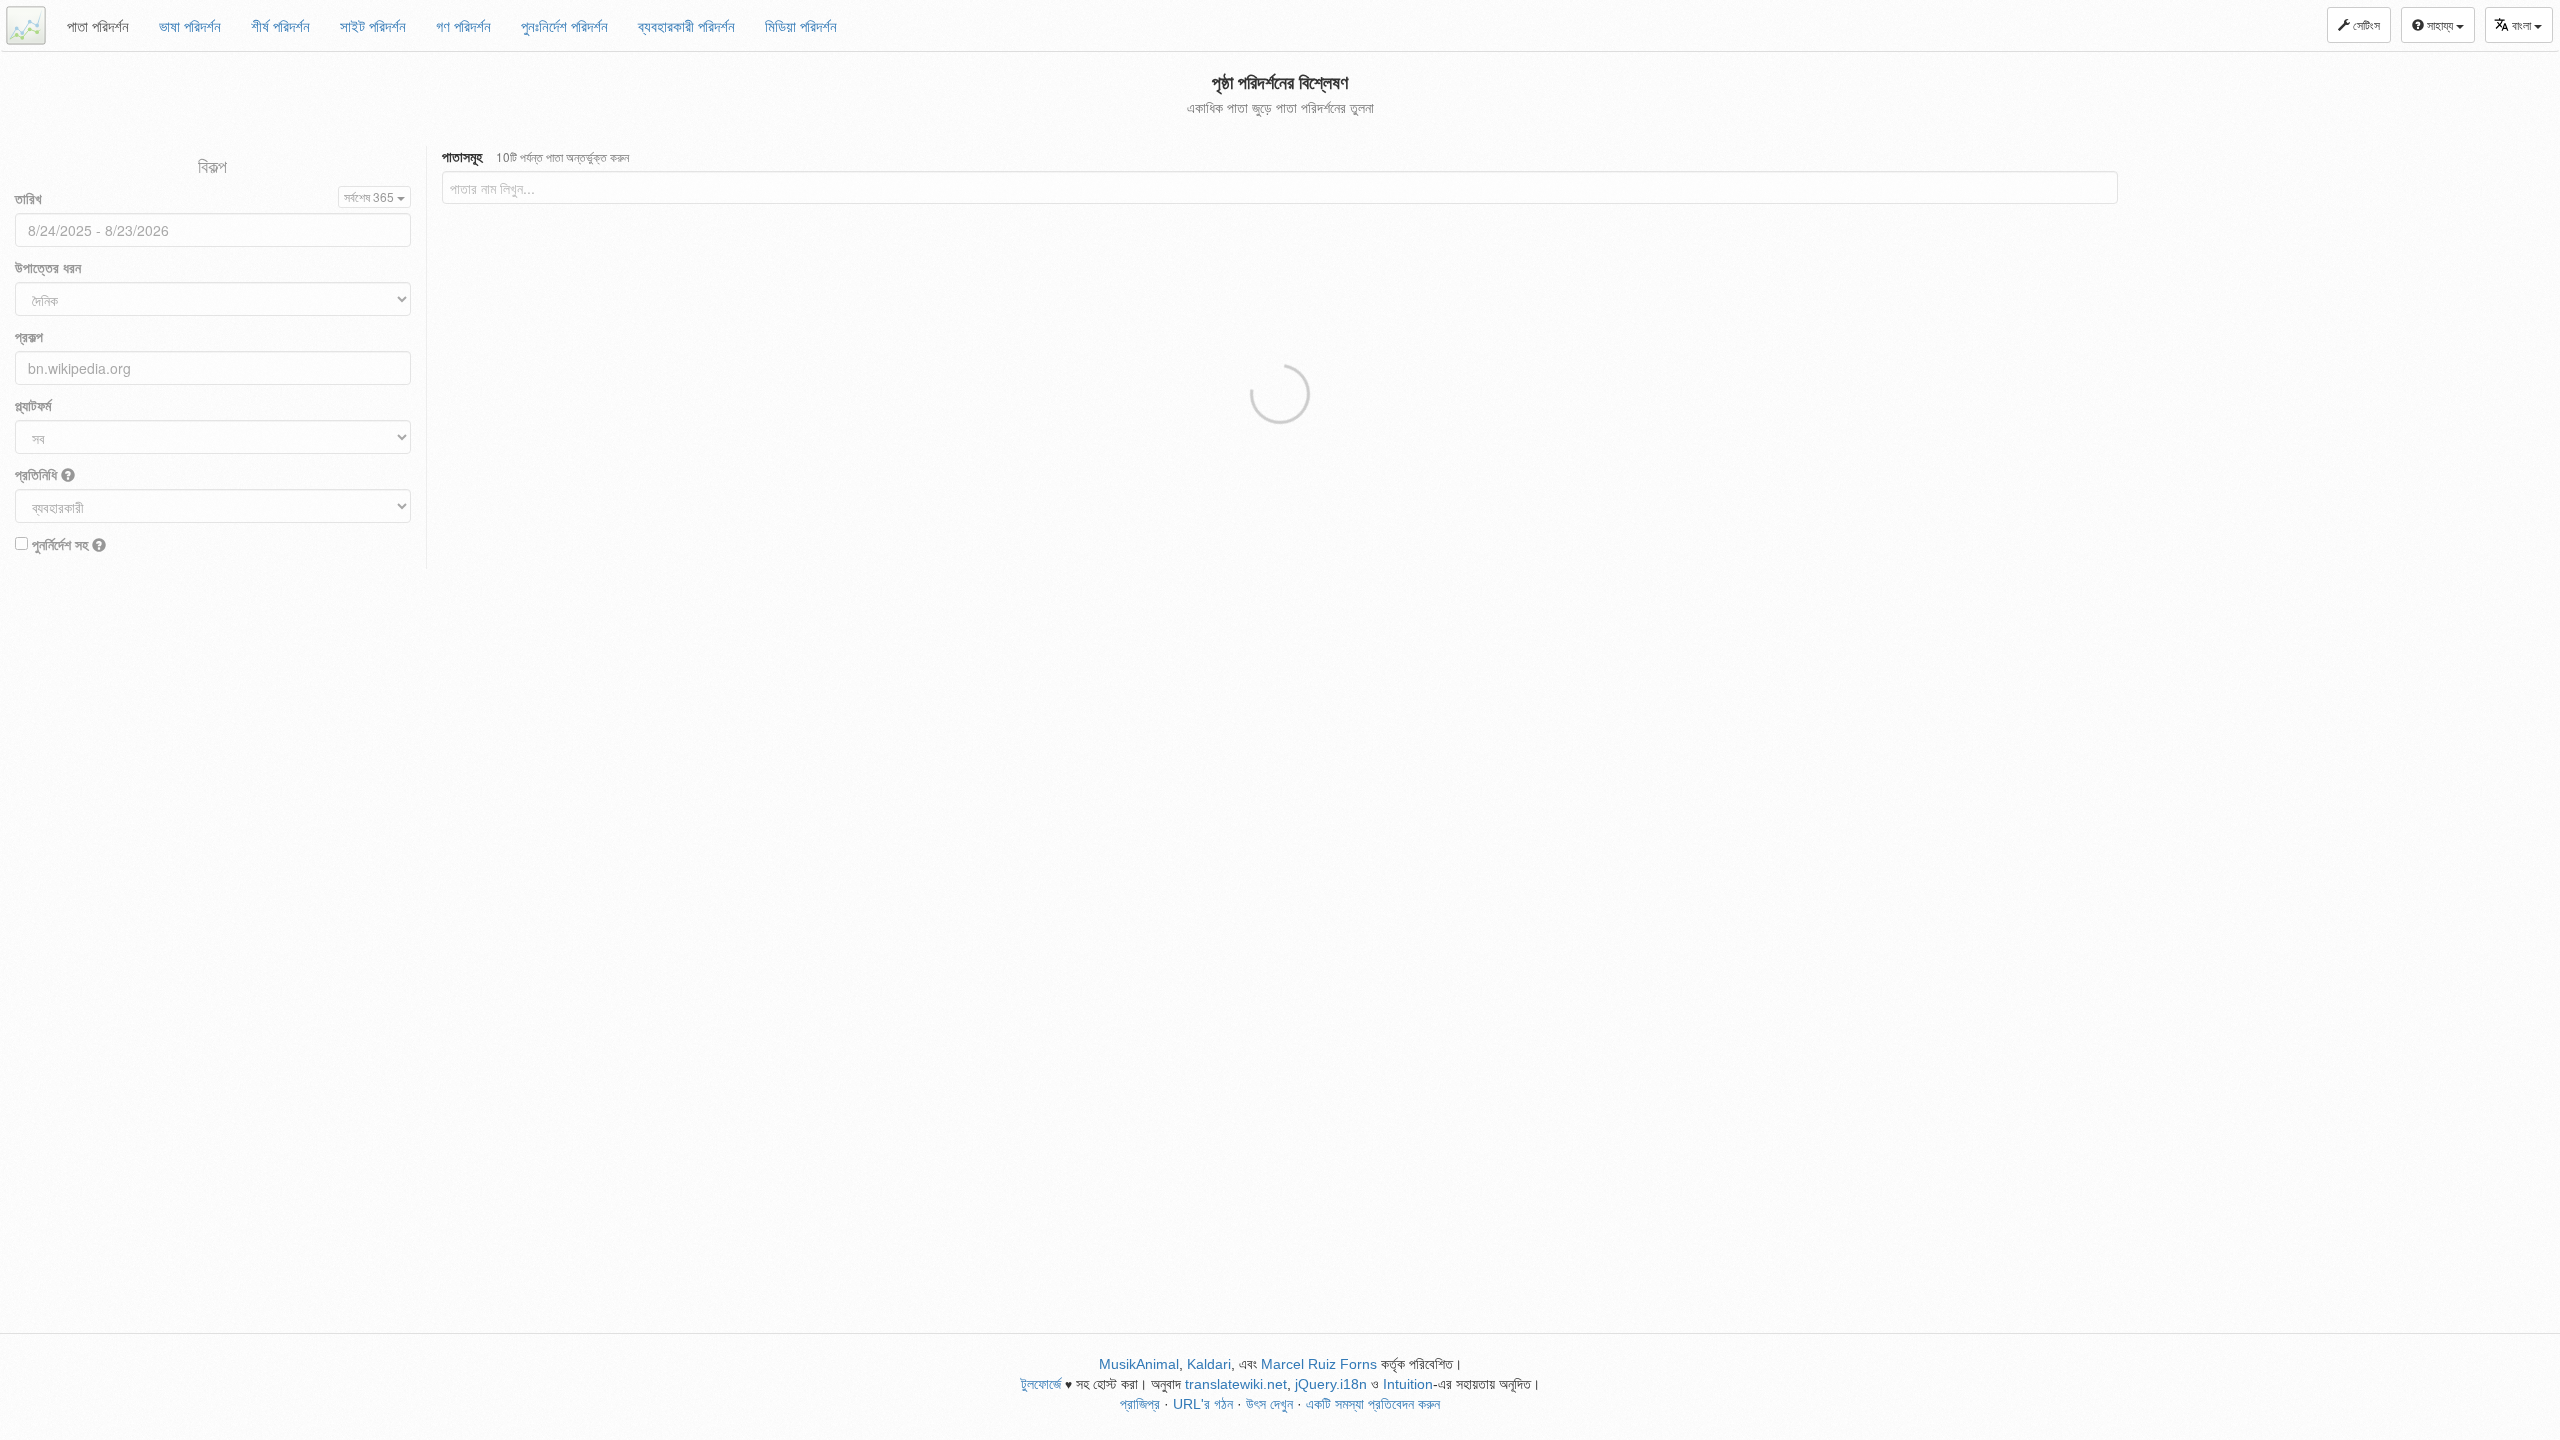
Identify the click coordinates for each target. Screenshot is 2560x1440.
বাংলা (2523, 24)
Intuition (1408, 1384)
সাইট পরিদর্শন (373, 25)
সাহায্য (2440, 24)
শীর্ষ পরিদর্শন (280, 25)
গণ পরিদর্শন (463, 25)
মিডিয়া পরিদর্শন (801, 25)
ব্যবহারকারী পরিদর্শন (686, 25)
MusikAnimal (1139, 1364)
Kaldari (1209, 1364)
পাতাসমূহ (535, 156)
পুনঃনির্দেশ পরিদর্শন (564, 25)
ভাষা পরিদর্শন (190, 25)
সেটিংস (2365, 24)
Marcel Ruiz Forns (1319, 1364)
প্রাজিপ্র (1140, 1404)
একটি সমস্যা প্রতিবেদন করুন (1373, 1404)
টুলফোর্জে (1041, 1384)
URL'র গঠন (1203, 1404)
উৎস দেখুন (1269, 1404)
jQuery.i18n (1331, 1384)
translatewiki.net (1236, 1384)
